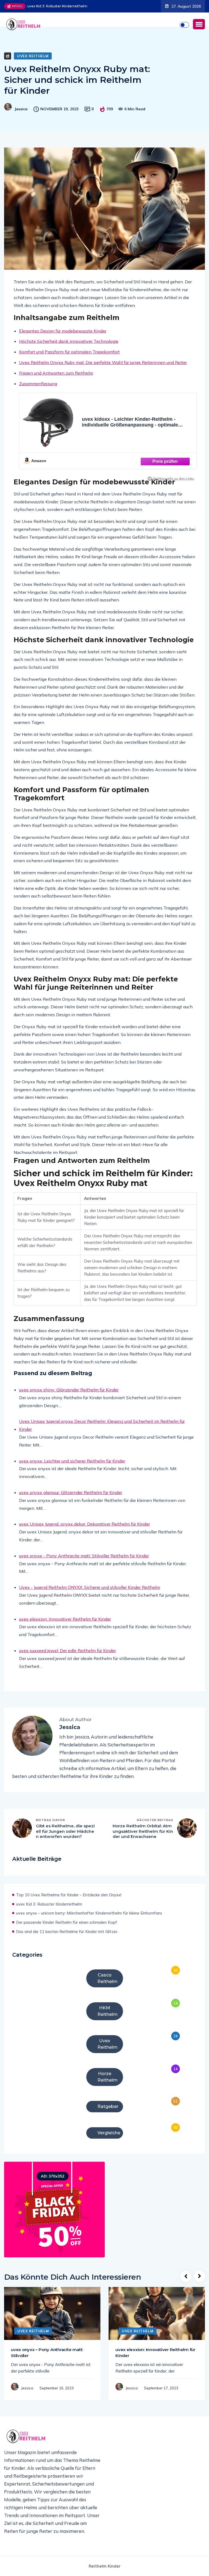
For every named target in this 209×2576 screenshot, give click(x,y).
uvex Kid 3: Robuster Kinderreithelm (49, 1914)
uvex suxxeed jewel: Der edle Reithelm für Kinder (67, 1660)
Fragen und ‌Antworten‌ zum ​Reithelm (56, 383)
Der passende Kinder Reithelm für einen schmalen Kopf (67, 1932)
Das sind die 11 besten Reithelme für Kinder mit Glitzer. (67, 1941)
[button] (199, 34)
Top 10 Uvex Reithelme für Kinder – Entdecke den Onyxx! (69, 1905)
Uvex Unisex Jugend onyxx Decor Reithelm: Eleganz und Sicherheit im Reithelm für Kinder (102, 1435)
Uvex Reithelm (33, 66)
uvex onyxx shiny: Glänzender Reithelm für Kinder (69, 1400)
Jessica (21, 119)
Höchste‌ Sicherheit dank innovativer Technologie (69, 351)
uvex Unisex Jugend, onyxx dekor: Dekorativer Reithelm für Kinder (84, 1534)
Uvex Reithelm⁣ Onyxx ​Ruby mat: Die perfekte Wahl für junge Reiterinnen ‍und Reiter (103, 372)
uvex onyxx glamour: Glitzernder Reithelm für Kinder (71, 1502)
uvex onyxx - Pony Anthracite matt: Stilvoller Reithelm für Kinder (84, 1565)
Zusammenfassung (38, 393)
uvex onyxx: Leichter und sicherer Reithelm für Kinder (72, 1471)
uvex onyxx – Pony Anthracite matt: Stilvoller (47, 2362)
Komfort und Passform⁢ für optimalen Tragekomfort (69, 362)
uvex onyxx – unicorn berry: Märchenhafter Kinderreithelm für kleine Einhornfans (61, 14)
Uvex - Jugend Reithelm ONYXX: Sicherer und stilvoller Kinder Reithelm (90, 1597)
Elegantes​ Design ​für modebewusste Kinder (63, 341)
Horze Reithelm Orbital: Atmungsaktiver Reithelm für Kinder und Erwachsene (143, 1841)
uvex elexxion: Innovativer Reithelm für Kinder (65, 1629)
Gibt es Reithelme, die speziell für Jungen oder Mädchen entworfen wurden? (65, 1841)
